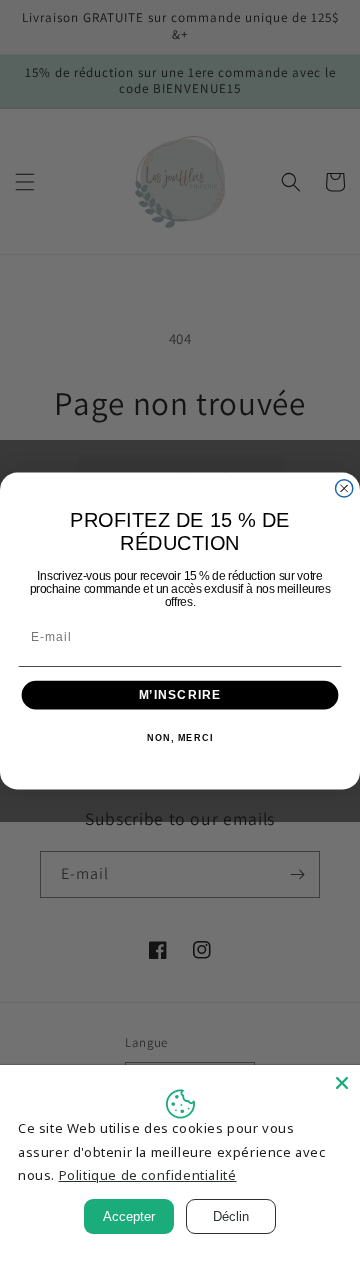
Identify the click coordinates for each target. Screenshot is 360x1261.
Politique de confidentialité (148, 1175)
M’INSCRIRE (180, 694)
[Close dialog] (344, 487)
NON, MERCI (180, 738)
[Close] (342, 1083)
